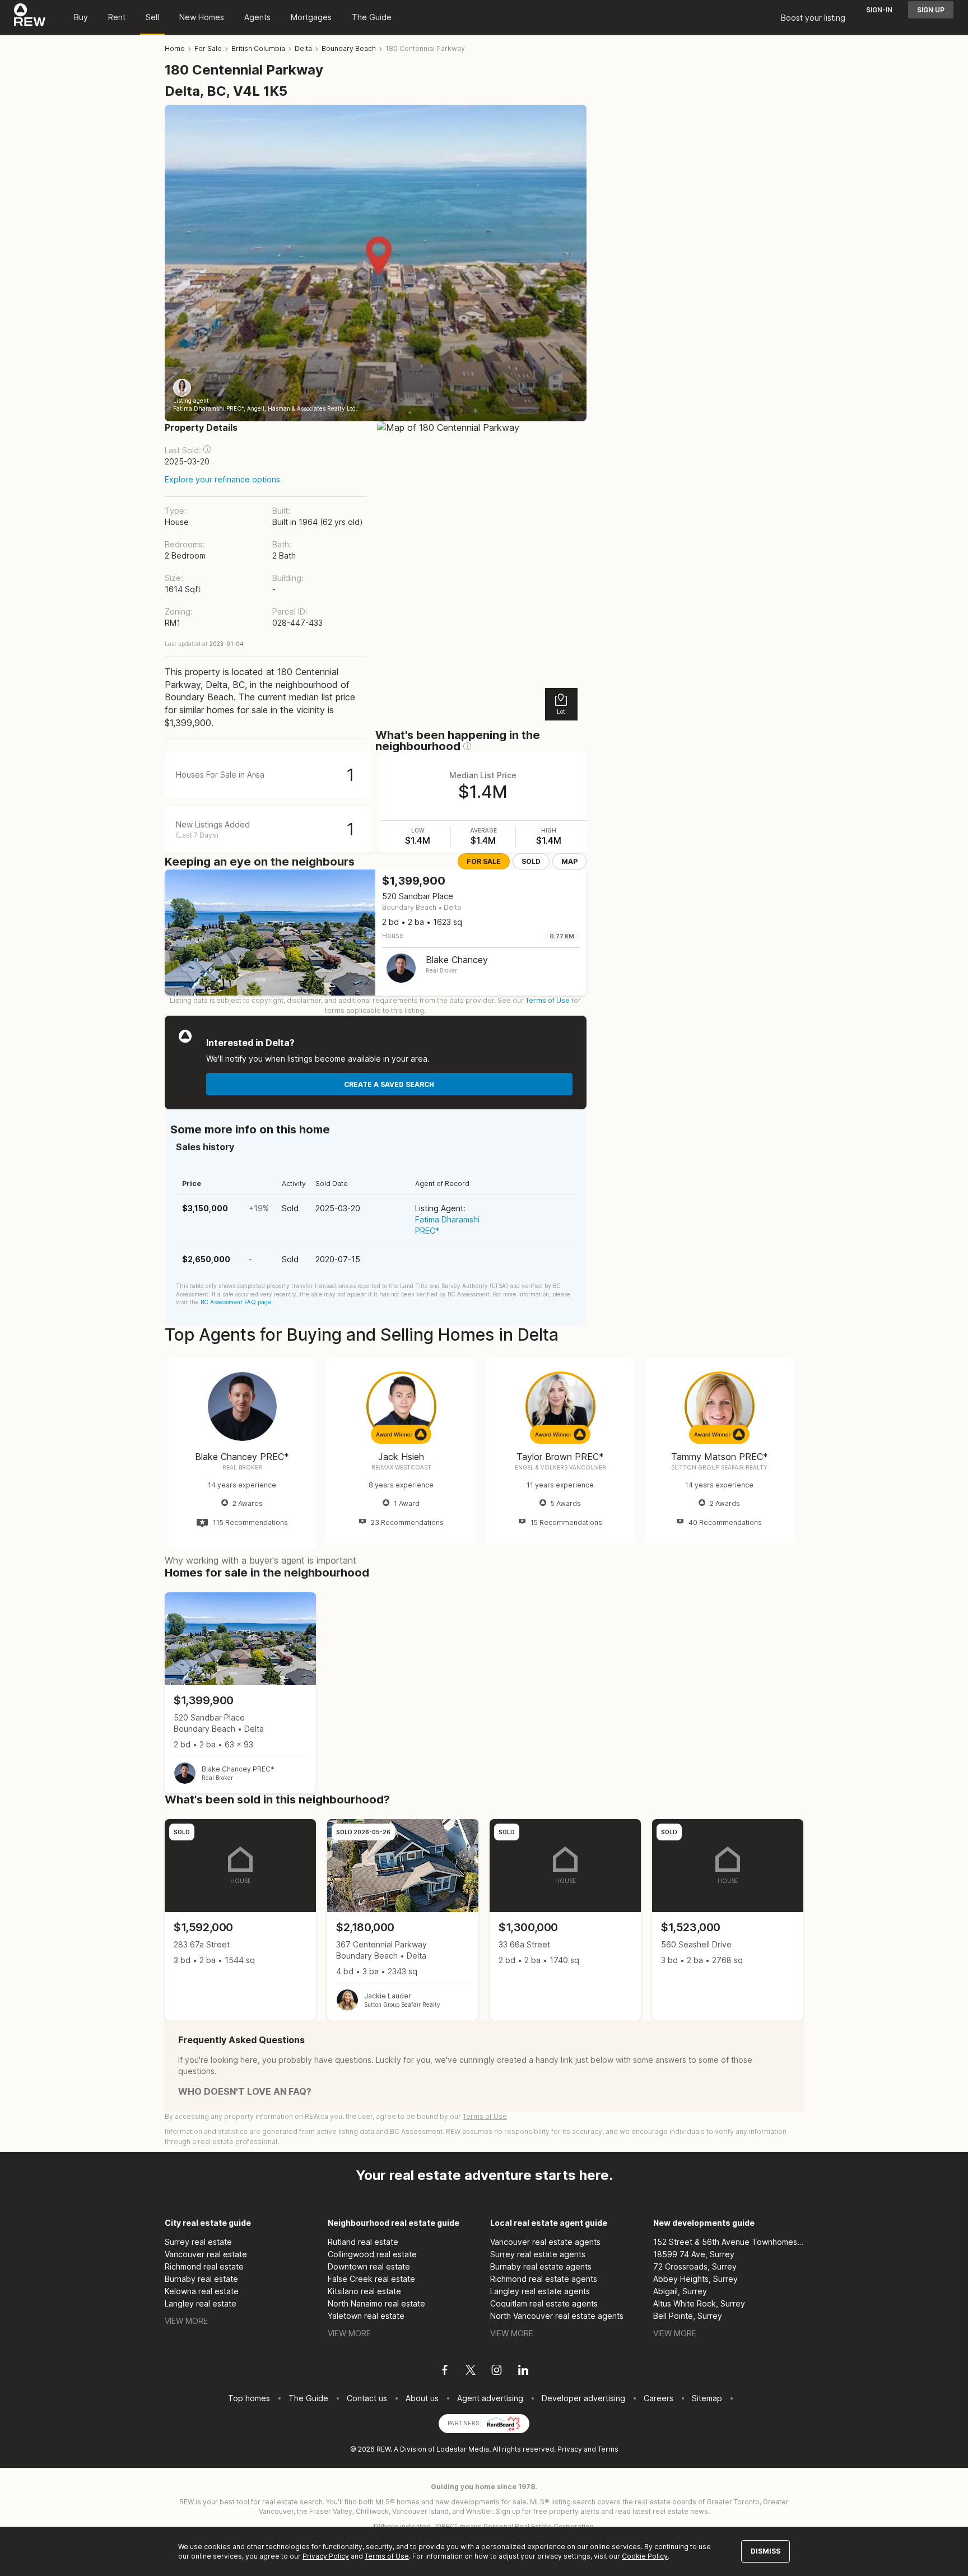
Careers (658, 2398)
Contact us (367, 2398)
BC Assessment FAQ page (236, 1302)
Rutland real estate (363, 2242)
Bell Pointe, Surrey (688, 2316)
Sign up (931, 10)
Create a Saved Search (389, 1084)
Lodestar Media (463, 2449)
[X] (471, 2372)
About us (422, 2398)
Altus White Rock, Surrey (699, 2303)
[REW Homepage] (30, 17)
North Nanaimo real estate (376, 2303)
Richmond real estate (204, 2266)
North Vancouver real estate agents (557, 2316)
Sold (531, 861)
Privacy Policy (326, 2556)
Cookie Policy (645, 2556)
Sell (152, 17)
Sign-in (879, 10)
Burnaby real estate (201, 2279)
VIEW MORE (186, 2321)
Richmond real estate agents (544, 2279)
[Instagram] (497, 2372)
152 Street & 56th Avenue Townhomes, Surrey (729, 2242)
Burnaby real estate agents (541, 2266)
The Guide (372, 17)
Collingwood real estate (372, 2254)
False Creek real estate (371, 2279)
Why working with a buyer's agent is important (260, 1560)
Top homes (249, 2398)
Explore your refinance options (222, 479)
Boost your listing (813, 18)
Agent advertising (490, 2398)
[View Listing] (240, 1693)
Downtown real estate (369, 2266)
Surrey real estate (198, 2242)
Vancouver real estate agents (545, 2242)
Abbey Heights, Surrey (695, 2279)
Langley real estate (201, 2303)
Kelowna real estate (202, 2291)
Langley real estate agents (540, 2291)
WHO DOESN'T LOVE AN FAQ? (245, 2091)
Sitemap (707, 2398)
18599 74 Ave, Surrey (694, 2254)
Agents (257, 17)
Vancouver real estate (206, 2254)
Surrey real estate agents (538, 2254)
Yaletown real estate (366, 2316)
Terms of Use (548, 1000)
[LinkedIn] (523, 2372)
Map (569, 861)
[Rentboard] (504, 2422)
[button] (207, 449)
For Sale (484, 861)
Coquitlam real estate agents (544, 2303)
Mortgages (311, 17)
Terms (608, 2449)
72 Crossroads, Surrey (695, 2266)
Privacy (570, 2449)
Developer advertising (583, 2398)
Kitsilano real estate (364, 2291)
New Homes (202, 17)
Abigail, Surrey (680, 2291)
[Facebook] (445, 2372)
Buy (81, 17)
